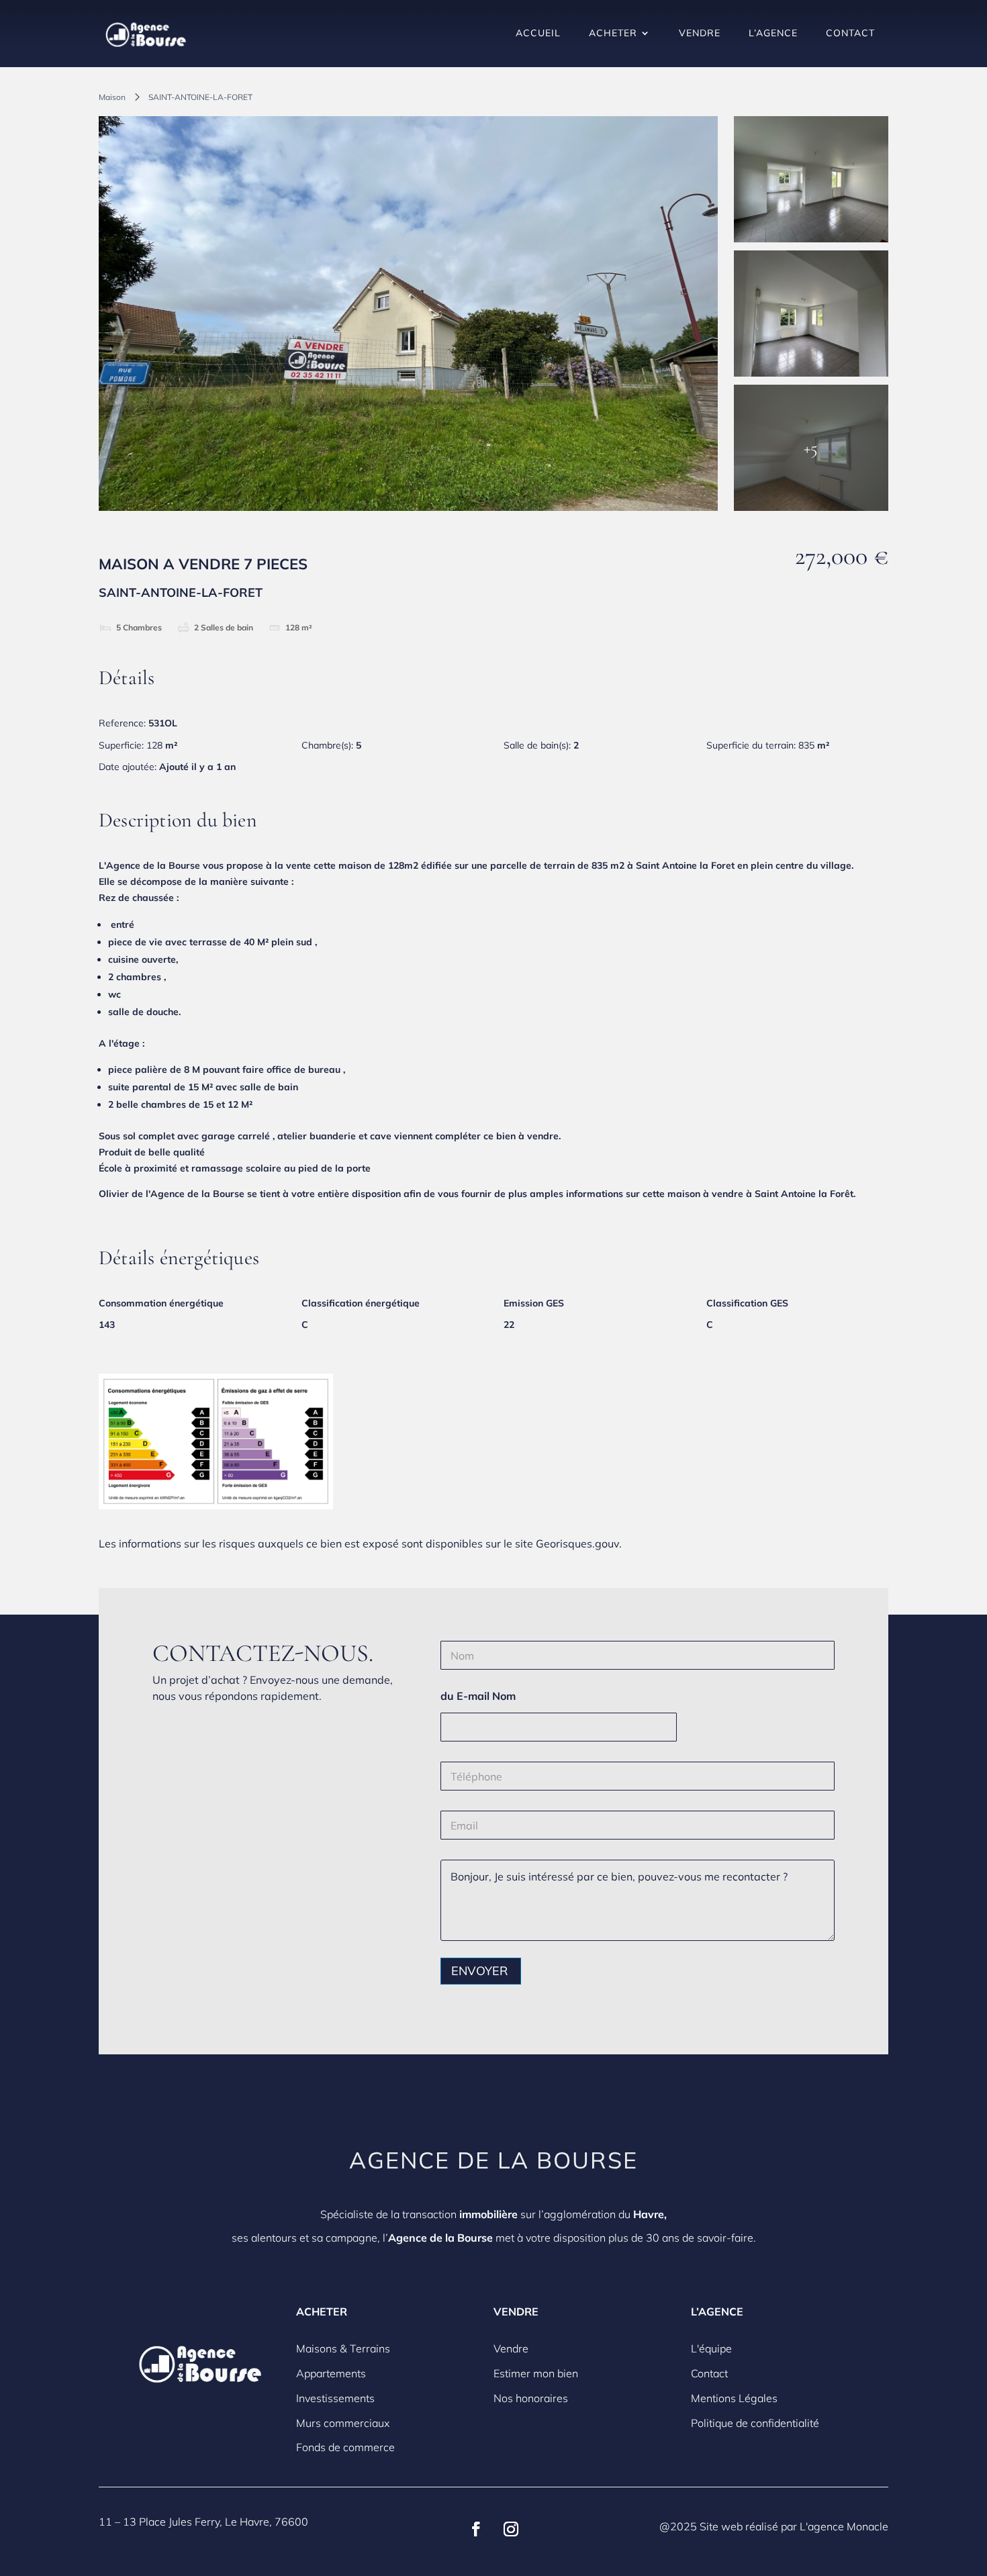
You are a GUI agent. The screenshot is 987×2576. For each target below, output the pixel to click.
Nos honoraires (531, 2398)
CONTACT (850, 33)
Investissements (335, 2398)
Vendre (511, 2348)
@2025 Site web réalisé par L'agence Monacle (774, 2526)
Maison (112, 97)
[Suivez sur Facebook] (476, 2529)
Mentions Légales (734, 2398)
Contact (709, 2373)
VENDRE (700, 33)
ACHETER (613, 33)
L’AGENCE (773, 33)
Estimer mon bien (536, 2373)
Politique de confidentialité (755, 2423)
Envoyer (479, 1971)
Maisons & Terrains (343, 2348)
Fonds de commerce (345, 2447)
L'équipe (711, 2348)
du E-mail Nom (478, 1696)
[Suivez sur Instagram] (511, 2529)
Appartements (331, 2373)
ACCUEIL (538, 33)
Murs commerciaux (343, 2423)
